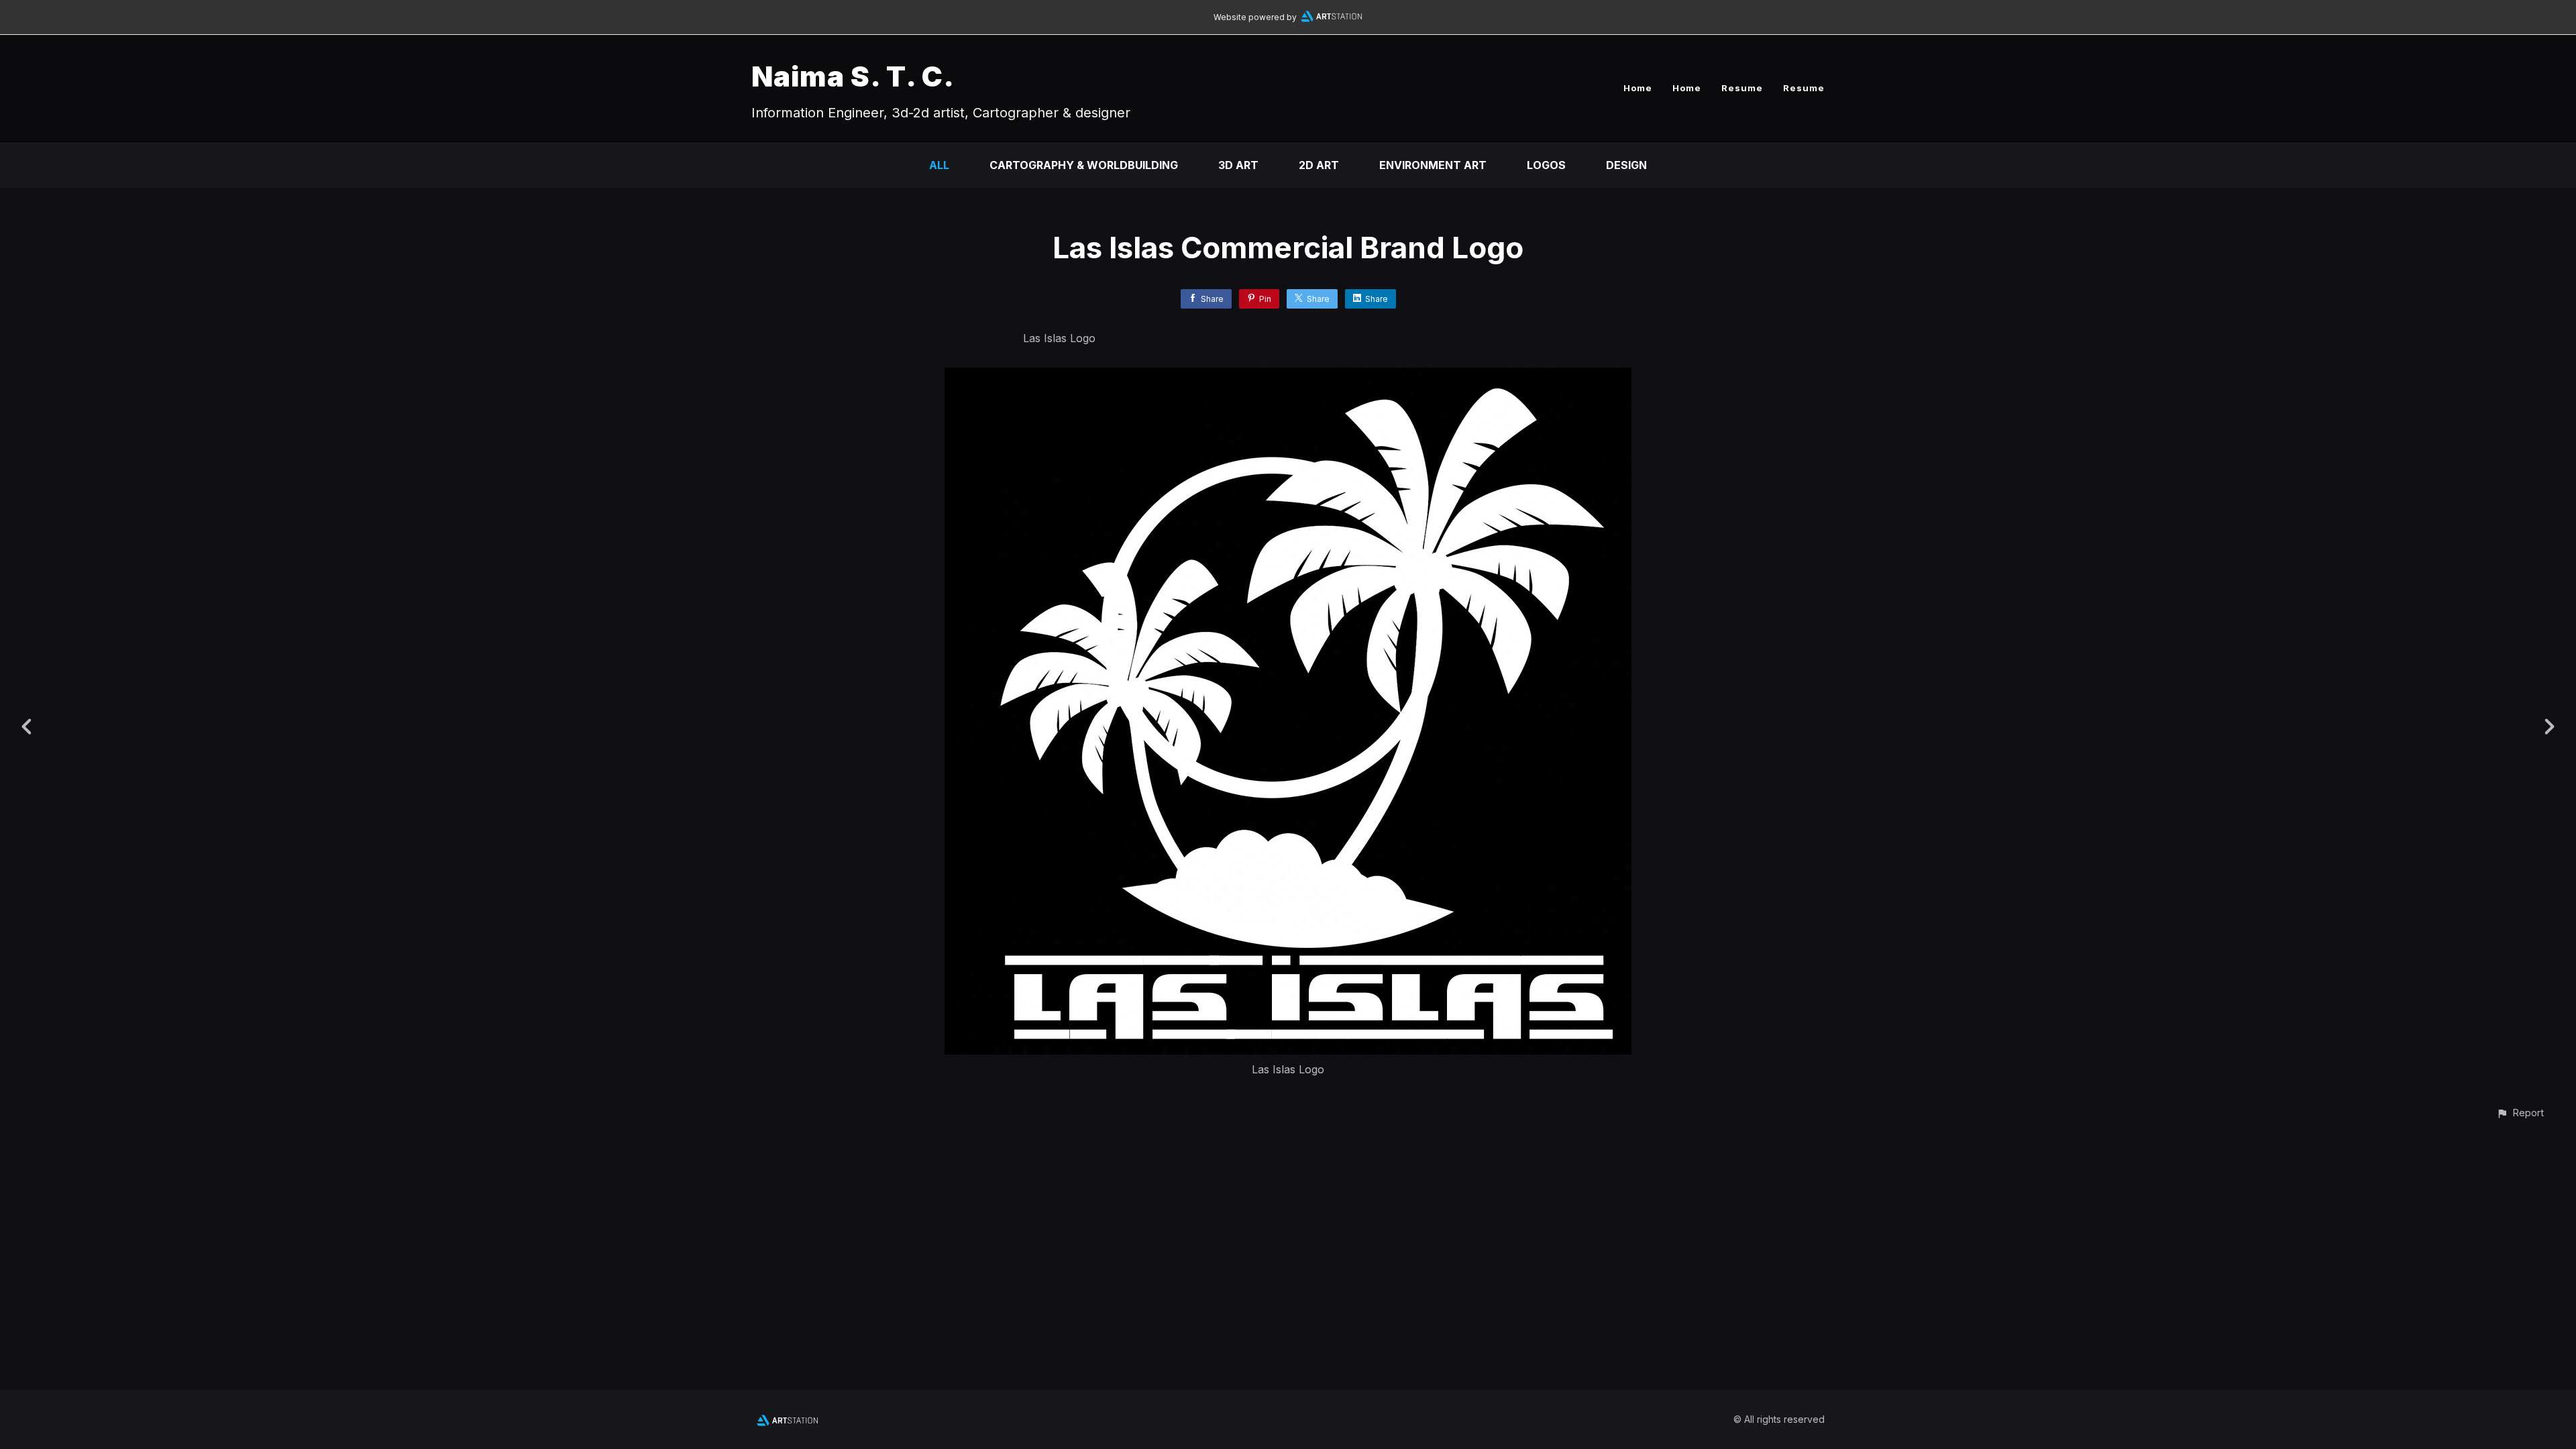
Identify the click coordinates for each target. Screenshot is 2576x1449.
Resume (1742, 88)
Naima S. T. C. (853, 76)
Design (1626, 165)
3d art (1238, 165)
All (939, 165)
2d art (1319, 165)
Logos (1546, 165)
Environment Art (1433, 165)
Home (1638, 88)
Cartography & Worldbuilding (1084, 165)
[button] (2520, 1113)
